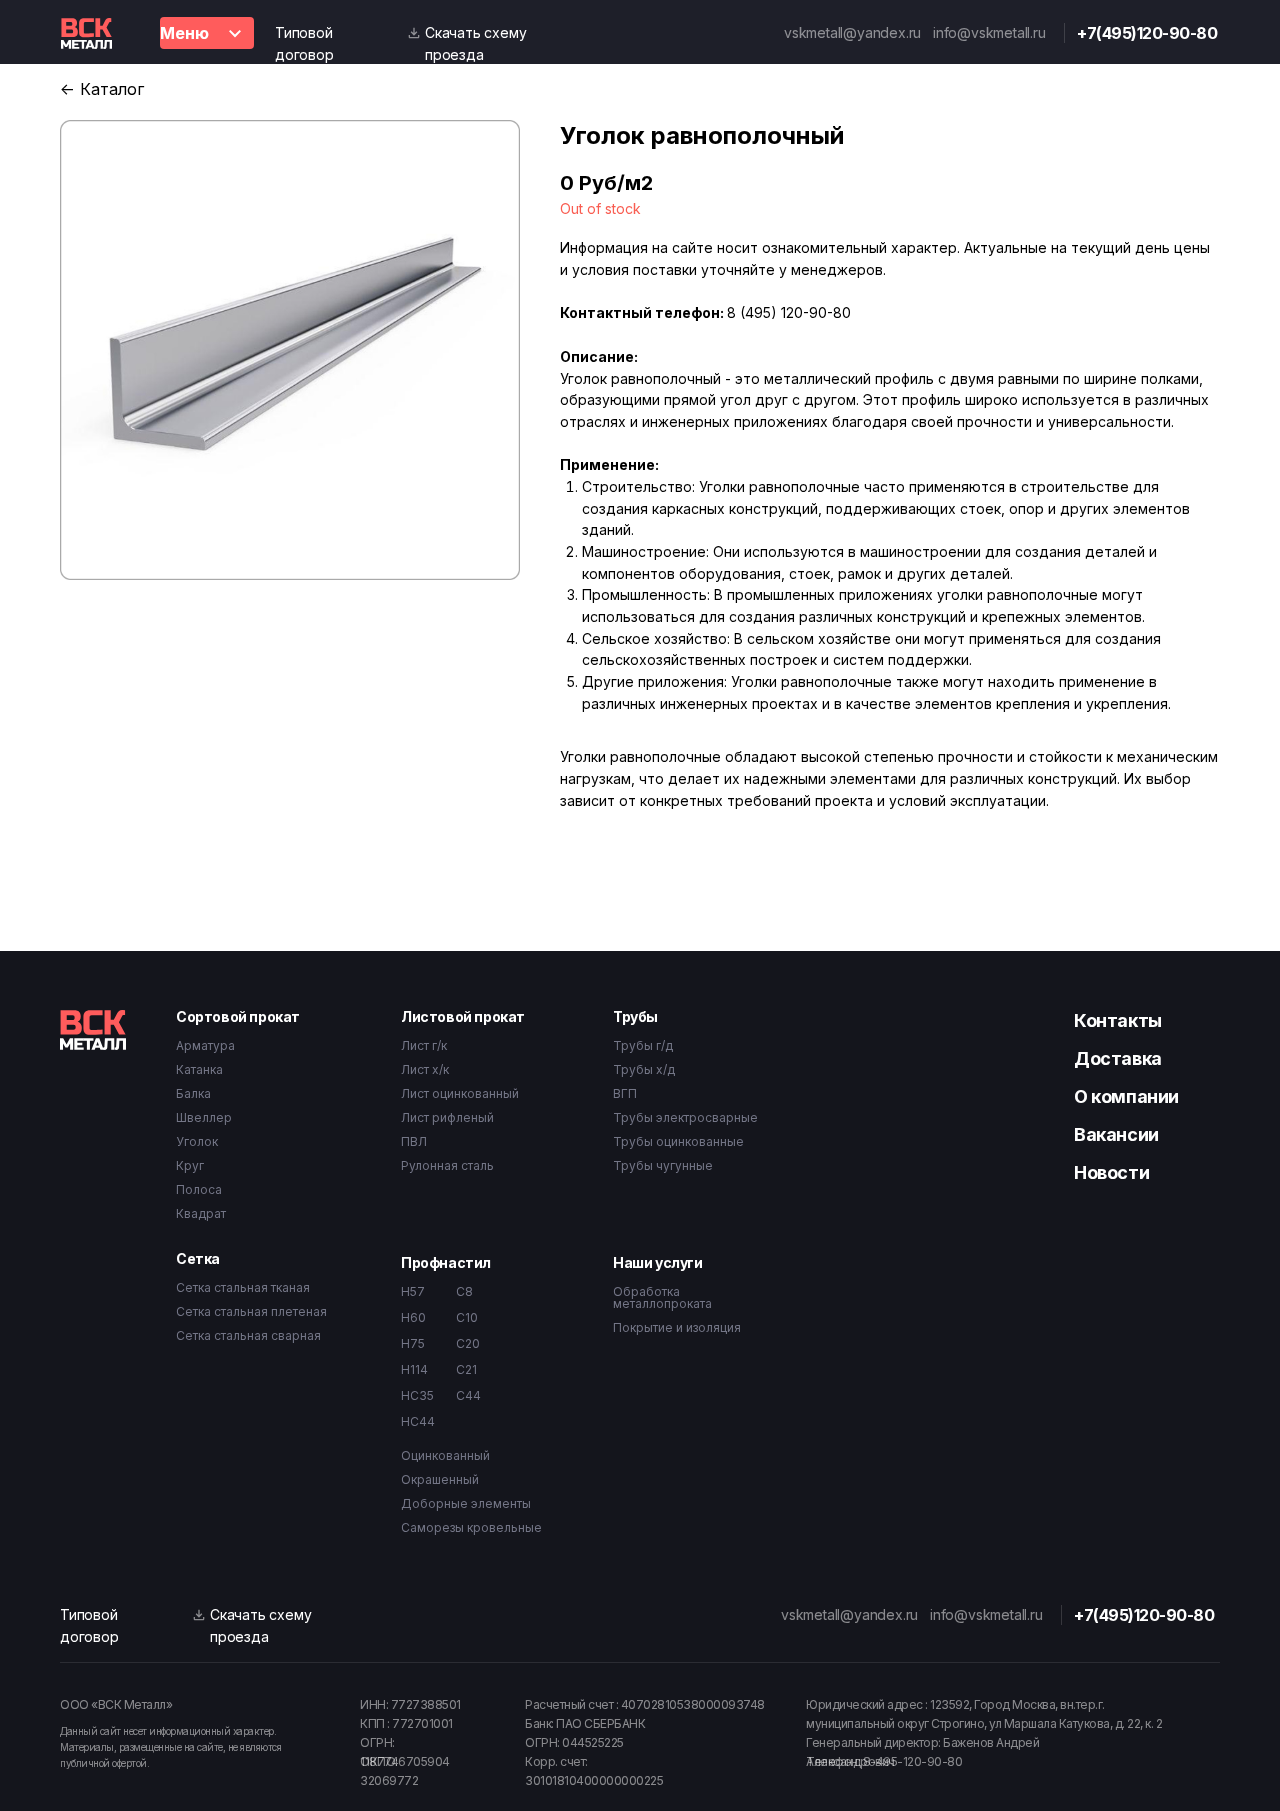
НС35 (417, 1395)
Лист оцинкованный (460, 1093)
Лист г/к (424, 1045)
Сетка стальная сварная (248, 1335)
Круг (190, 1165)
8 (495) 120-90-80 (789, 312)
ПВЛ (414, 1141)
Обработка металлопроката (662, 1297)
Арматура (205, 1045)
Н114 (414, 1369)
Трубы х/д (644, 1069)
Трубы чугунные (663, 1165)
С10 (467, 1317)
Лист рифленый (447, 1117)
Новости (1111, 1172)
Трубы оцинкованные (678, 1141)
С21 (466, 1369)
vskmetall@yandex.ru (852, 32)
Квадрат (201, 1213)
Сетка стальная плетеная (251, 1311)
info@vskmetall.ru (989, 32)
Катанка (199, 1069)
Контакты (1118, 1020)
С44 (468, 1395)
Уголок (197, 1141)
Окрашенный (440, 1479)
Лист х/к (425, 1069)
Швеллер (204, 1117)
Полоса (199, 1189)
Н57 (413, 1291)
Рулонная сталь (447, 1165)
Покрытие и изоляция (677, 1327)
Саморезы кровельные (471, 1527)
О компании (1126, 1096)
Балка (193, 1093)
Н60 (413, 1317)
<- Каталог (102, 89)
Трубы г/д (643, 1045)
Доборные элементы (466, 1503)
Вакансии (1116, 1134)
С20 (468, 1343)
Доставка (1118, 1058)
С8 (464, 1291)
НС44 (418, 1421)
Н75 (413, 1343)
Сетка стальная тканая (243, 1287)
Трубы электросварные (685, 1117)
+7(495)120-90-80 (1147, 33)
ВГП (625, 1093)
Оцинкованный (445, 1455)
